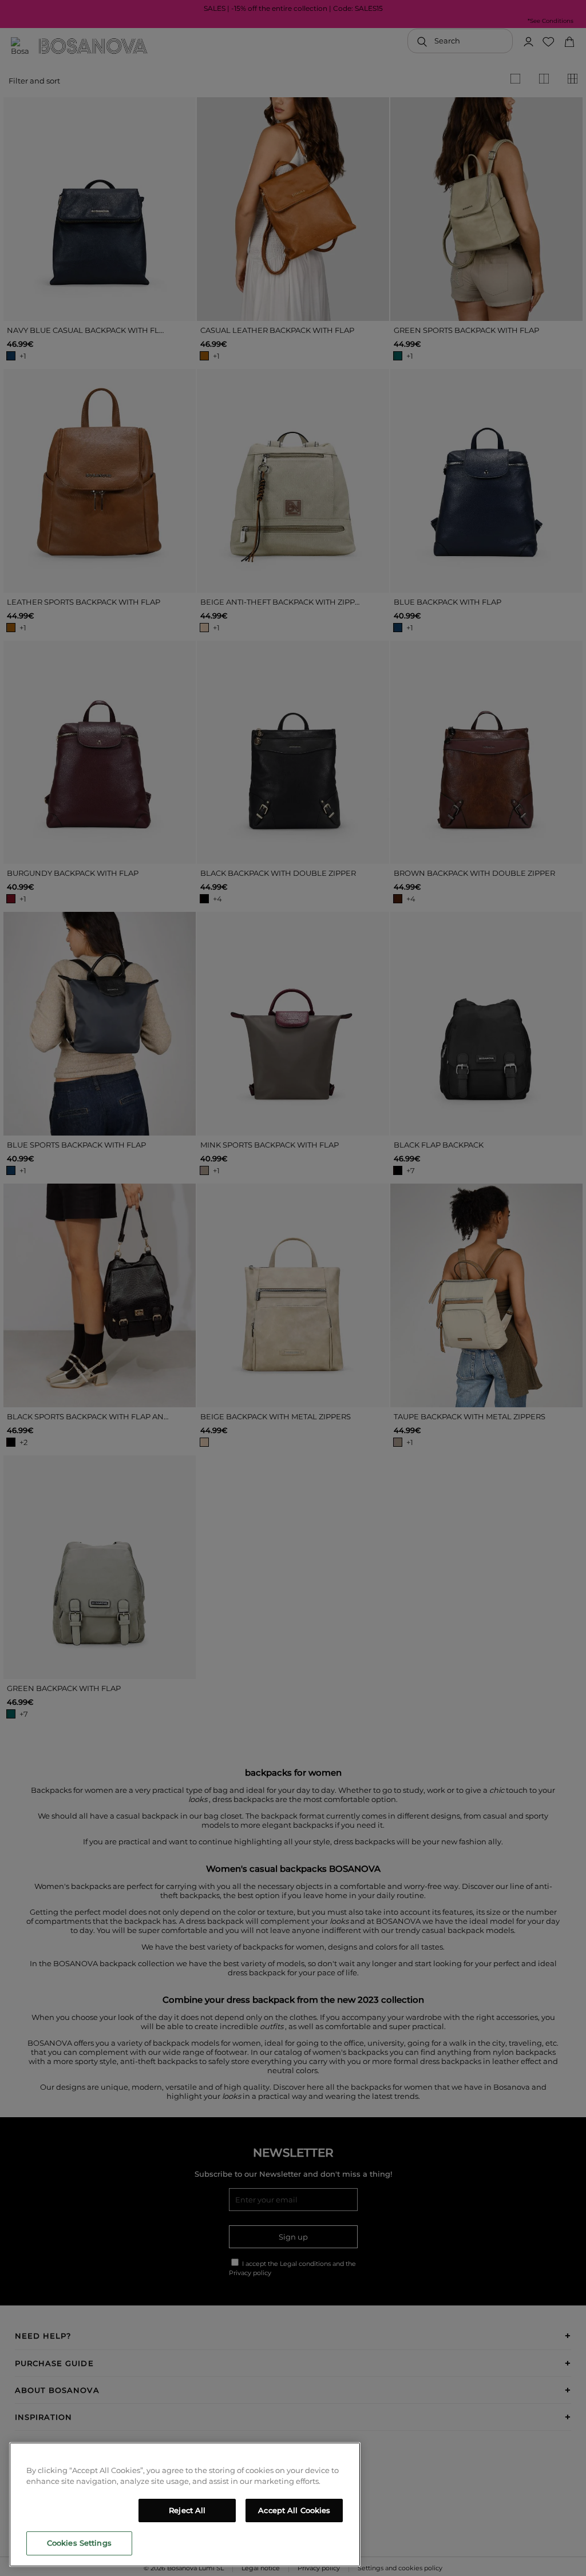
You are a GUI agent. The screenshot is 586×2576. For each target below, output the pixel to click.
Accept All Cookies (294, 2510)
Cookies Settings (79, 2543)
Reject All (187, 2510)
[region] (185, 2504)
